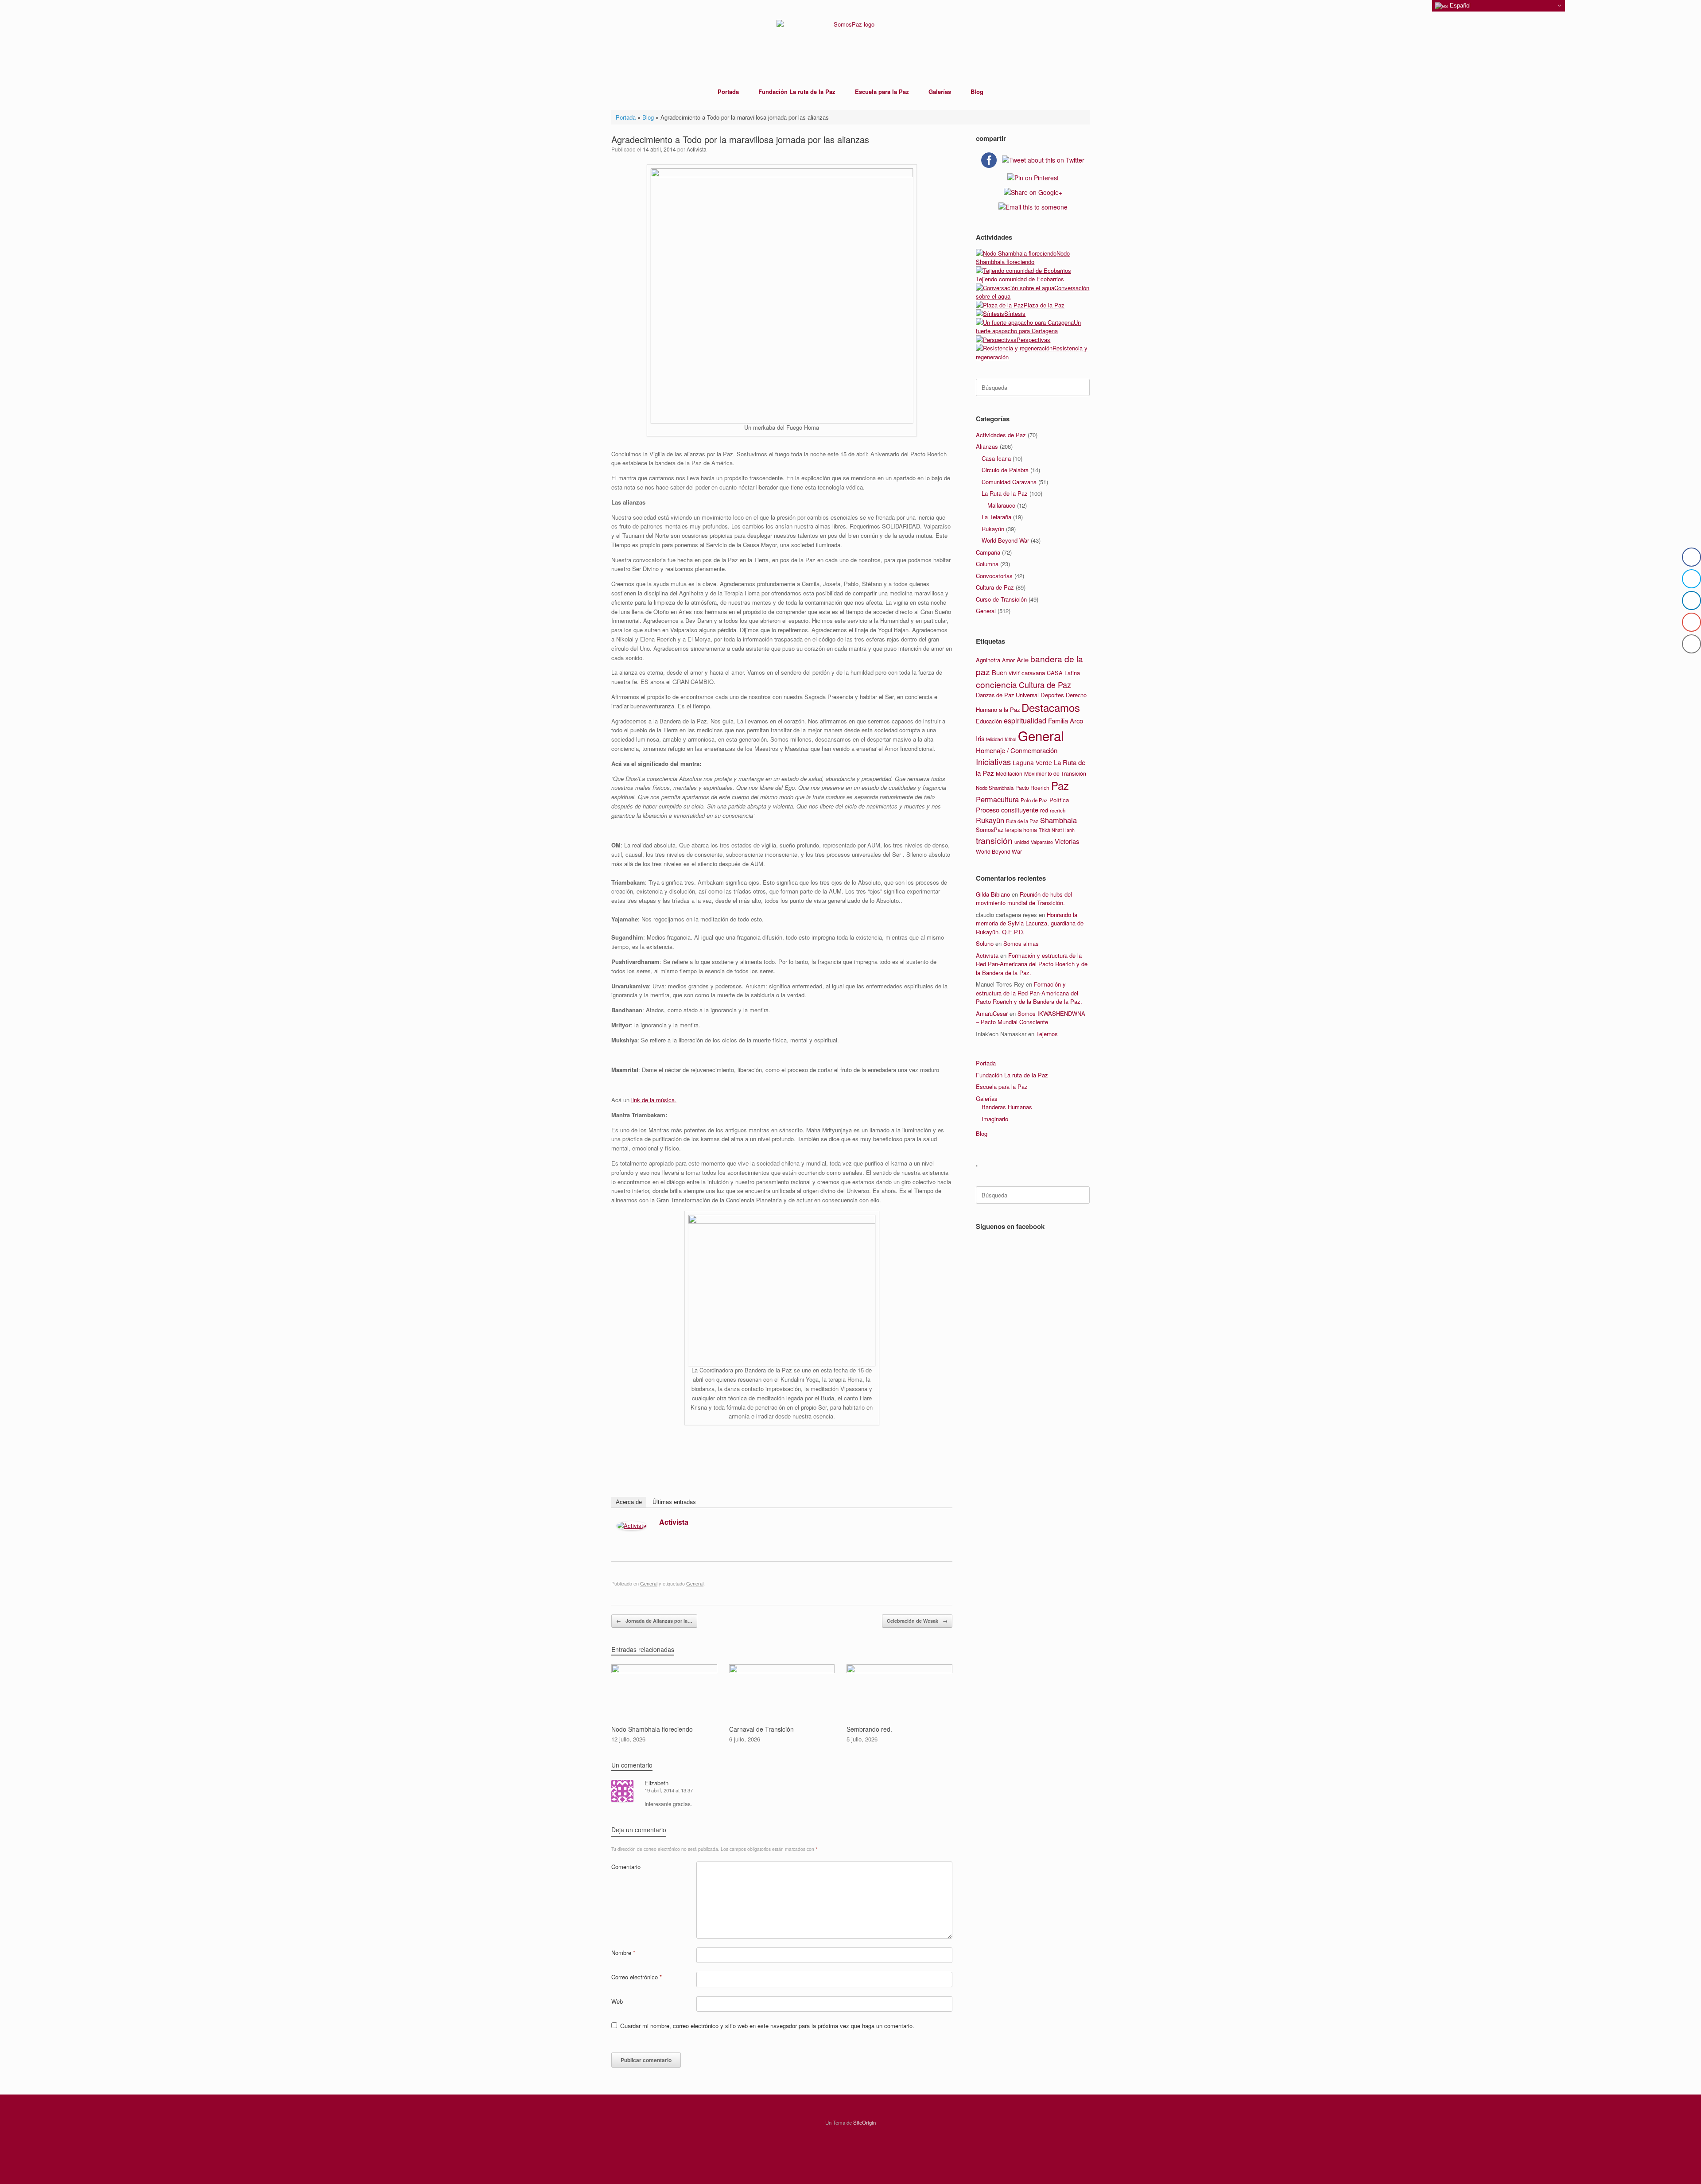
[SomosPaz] (850, 40)
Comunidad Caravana (1009, 482)
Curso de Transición (1001, 599)
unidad (1022, 842)
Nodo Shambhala (995, 788)
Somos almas (1021, 943)
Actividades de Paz (1001, 435)
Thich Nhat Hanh (1057, 830)
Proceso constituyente (1007, 810)
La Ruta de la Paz (1005, 493)
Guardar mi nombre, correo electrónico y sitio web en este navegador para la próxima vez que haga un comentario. (767, 2026)
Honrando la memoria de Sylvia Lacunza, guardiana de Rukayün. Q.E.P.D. (1030, 923)
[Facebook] (930, 1524)
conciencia (996, 684)
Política (1059, 800)
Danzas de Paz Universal (1007, 695)
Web (617, 2001)
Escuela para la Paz (882, 91)
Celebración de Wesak (917, 1621)
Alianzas (987, 446)
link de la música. (654, 1100)
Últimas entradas (674, 1502)
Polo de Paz (1034, 800)
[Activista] (631, 1528)
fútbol (1010, 739)
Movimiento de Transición (1055, 773)
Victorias (1067, 841)
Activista (697, 149)
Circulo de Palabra (1005, 470)
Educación (989, 721)
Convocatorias (994, 576)
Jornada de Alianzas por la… (654, 1621)
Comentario (626, 1867)
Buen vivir (1006, 672)
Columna (987, 564)
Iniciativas (993, 762)
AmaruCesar (992, 1013)
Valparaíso (1042, 842)
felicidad (994, 739)
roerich (1058, 810)
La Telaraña (996, 517)
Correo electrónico (637, 1977)
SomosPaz (990, 830)
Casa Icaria (996, 458)
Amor (1008, 660)
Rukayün (993, 529)
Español (1459, 6)
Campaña (988, 552)
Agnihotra (988, 660)
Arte (1023, 659)
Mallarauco (1001, 505)
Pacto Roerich (1032, 788)
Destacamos (1051, 707)
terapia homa (1021, 830)
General (649, 1583)
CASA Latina (1063, 673)
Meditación (1009, 773)
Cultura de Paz (995, 587)
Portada (728, 91)
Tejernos (1047, 1034)
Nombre (623, 1953)
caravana (1033, 673)
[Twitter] (941, 1524)
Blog (977, 91)
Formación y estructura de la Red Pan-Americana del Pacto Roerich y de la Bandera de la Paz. (1032, 964)
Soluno (985, 943)
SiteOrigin (864, 2122)
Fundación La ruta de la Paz (797, 91)
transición (994, 840)
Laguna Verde (1032, 762)
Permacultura (997, 799)
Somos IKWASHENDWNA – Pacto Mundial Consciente (1031, 1018)
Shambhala (1058, 820)
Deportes (1052, 695)
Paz (1060, 785)
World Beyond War (1005, 540)
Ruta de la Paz (1022, 821)
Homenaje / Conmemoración (1017, 750)
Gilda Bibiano (993, 894)
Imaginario (995, 1119)
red (1044, 810)
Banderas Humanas (1007, 1107)
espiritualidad (1025, 721)
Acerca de (629, 1502)
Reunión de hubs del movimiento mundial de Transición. (1024, 899)
